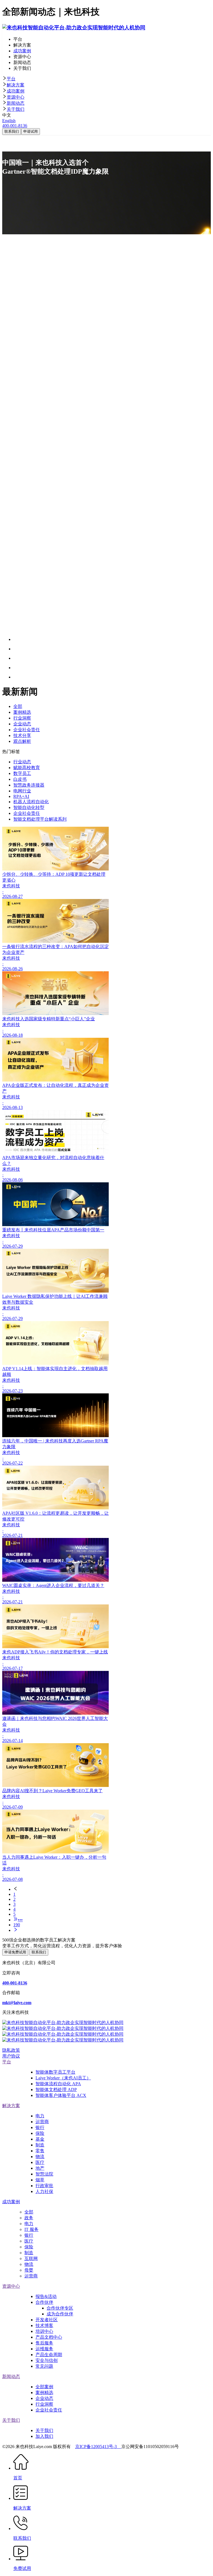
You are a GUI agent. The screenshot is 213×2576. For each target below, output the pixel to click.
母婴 (29, 2270)
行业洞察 (44, 2404)
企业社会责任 (49, 2410)
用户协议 (11, 2056)
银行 (40, 2127)
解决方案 (16, 85)
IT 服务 (31, 2229)
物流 (40, 2157)
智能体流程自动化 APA (58, 2084)
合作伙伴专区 (60, 2308)
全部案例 (44, 2387)
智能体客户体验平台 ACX (61, 2095)
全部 (29, 2212)
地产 (40, 2168)
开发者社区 (47, 2320)
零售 (40, 2151)
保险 (40, 2133)
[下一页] (112, 1930)
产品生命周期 (49, 2355)
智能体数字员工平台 (55, 2072)
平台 (11, 79)
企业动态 (44, 2398)
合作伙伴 (44, 2302)
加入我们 (44, 2436)
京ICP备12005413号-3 (98, 2447)
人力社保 (44, 2191)
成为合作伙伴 (60, 2314)
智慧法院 (44, 2174)
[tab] (106, 79)
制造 (40, 2145)
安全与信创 (47, 2360)
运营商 (42, 2122)
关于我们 (16, 109)
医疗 (40, 2162)
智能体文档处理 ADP (56, 2090)
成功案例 (16, 91)
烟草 (40, 2180)
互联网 (31, 2258)
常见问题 (44, 2366)
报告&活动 (46, 2296)
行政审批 (44, 2186)
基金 (40, 2139)
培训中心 (44, 2331)
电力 (40, 2116)
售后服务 (44, 2343)
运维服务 (44, 2349)
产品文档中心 (49, 2337)
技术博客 (44, 2325)
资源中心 (16, 97)
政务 (29, 2218)
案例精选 (44, 2393)
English (9, 121)
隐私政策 (11, 2050)
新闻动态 (16, 103)
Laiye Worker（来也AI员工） (63, 2078)
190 (17, 1925)
